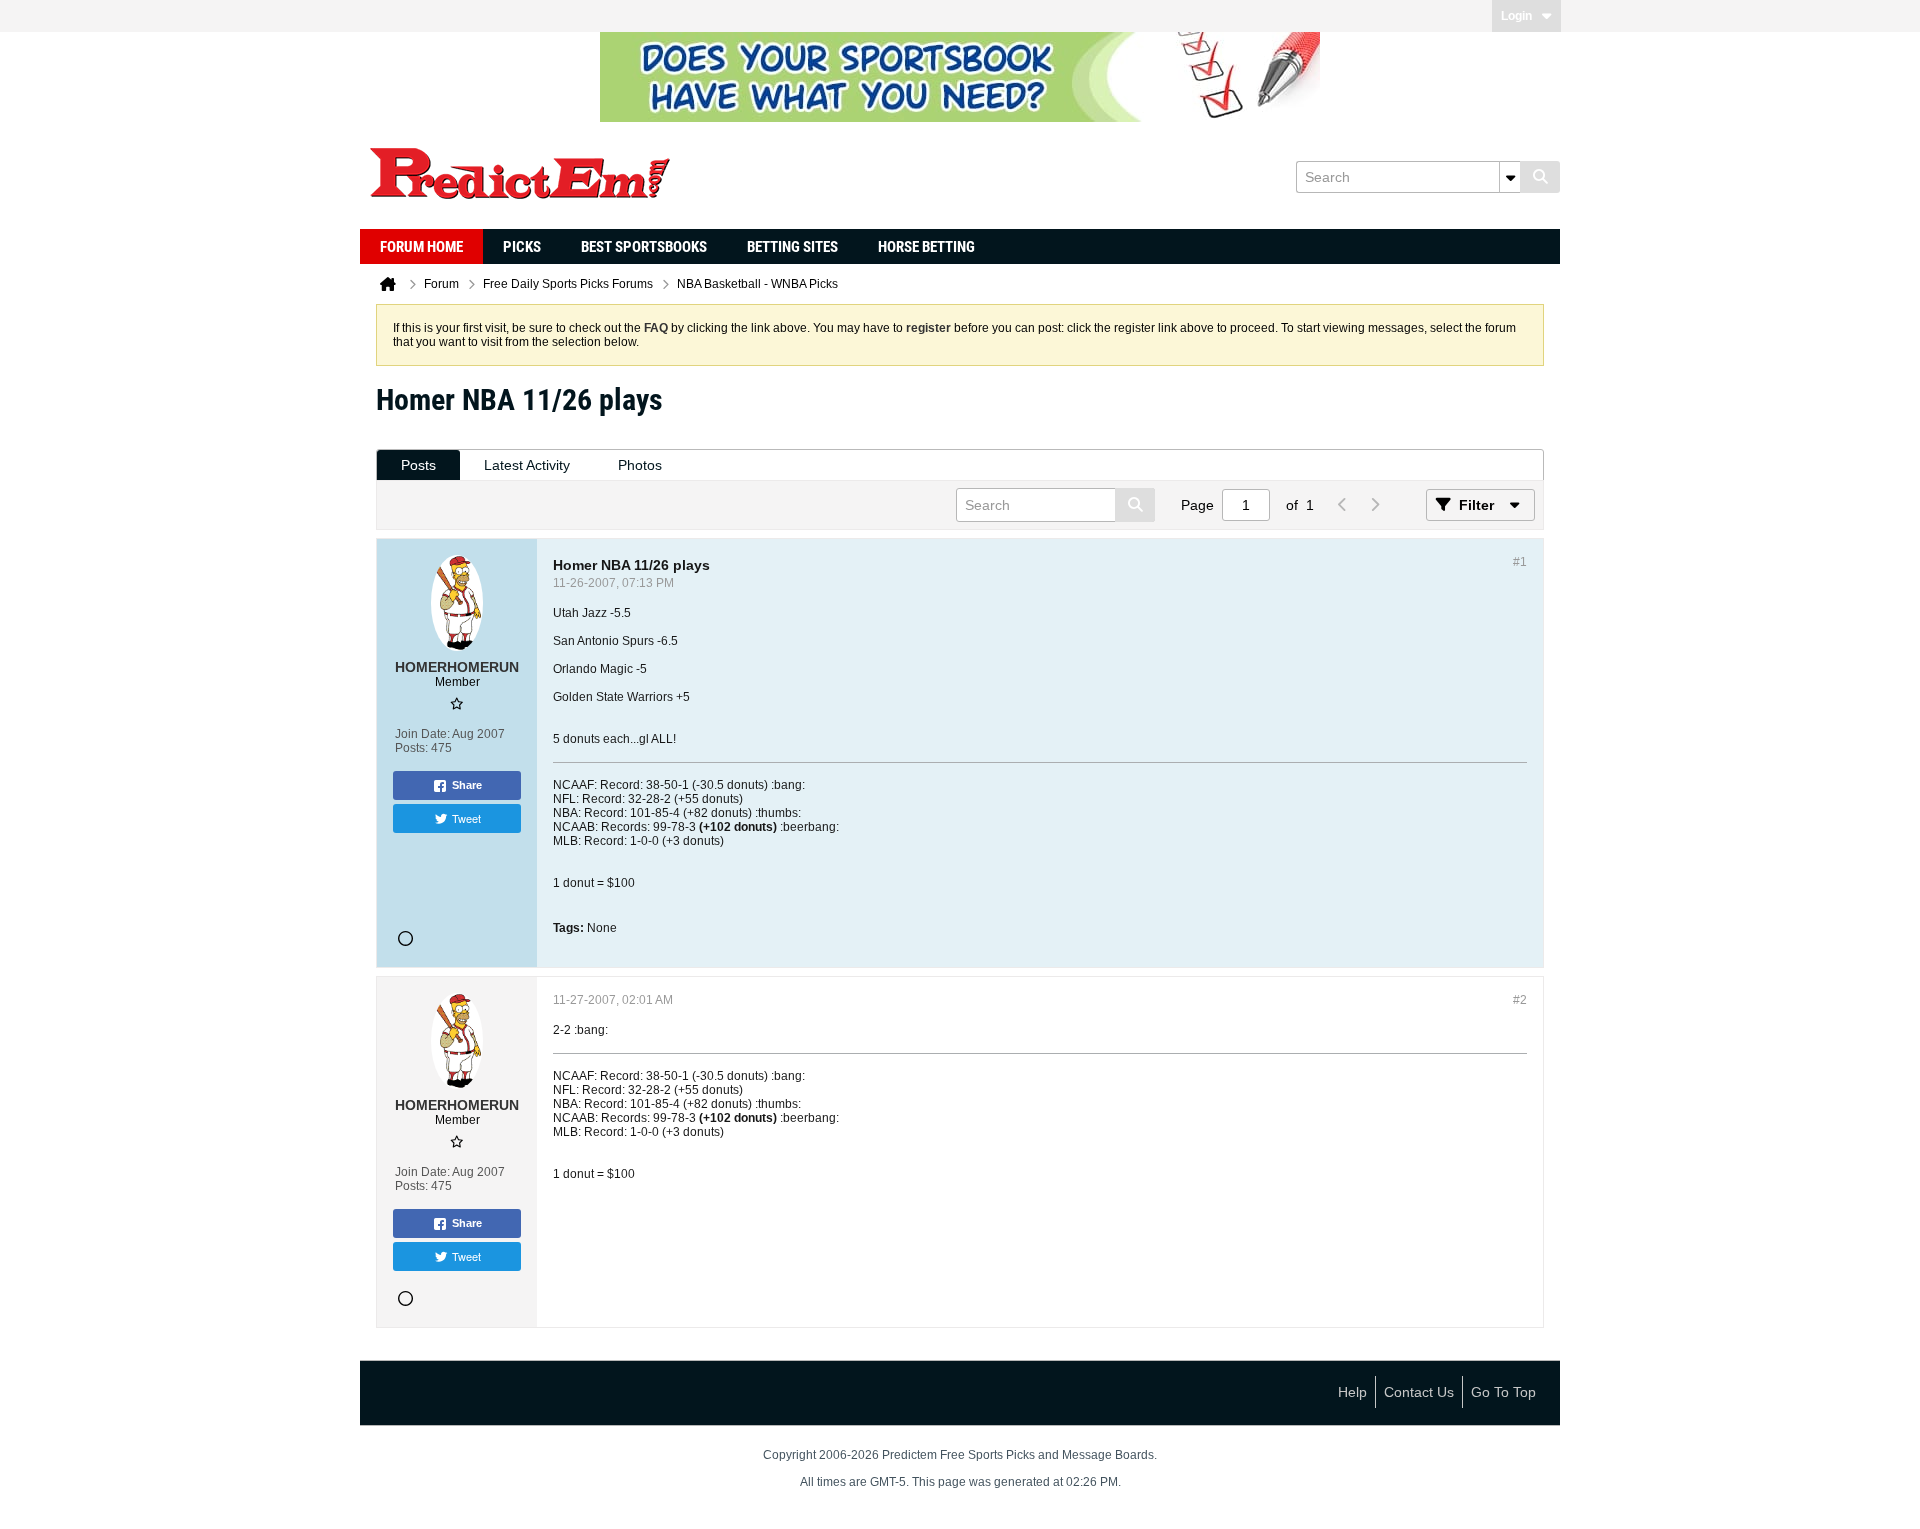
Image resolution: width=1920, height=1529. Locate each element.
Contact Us (1419, 1392)
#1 (1520, 562)
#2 (1520, 1000)
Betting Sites (792, 247)
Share (467, 785)
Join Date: (422, 734)
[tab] (418, 465)
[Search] (1540, 177)
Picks (522, 247)
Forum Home (421, 247)
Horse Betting (926, 247)
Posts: (411, 748)
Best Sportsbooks (644, 247)
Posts (418, 465)
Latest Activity (527, 465)
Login (1516, 16)
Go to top (1503, 1392)
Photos (640, 465)
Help (1352, 1392)
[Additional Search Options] (1510, 177)
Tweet (466, 818)
